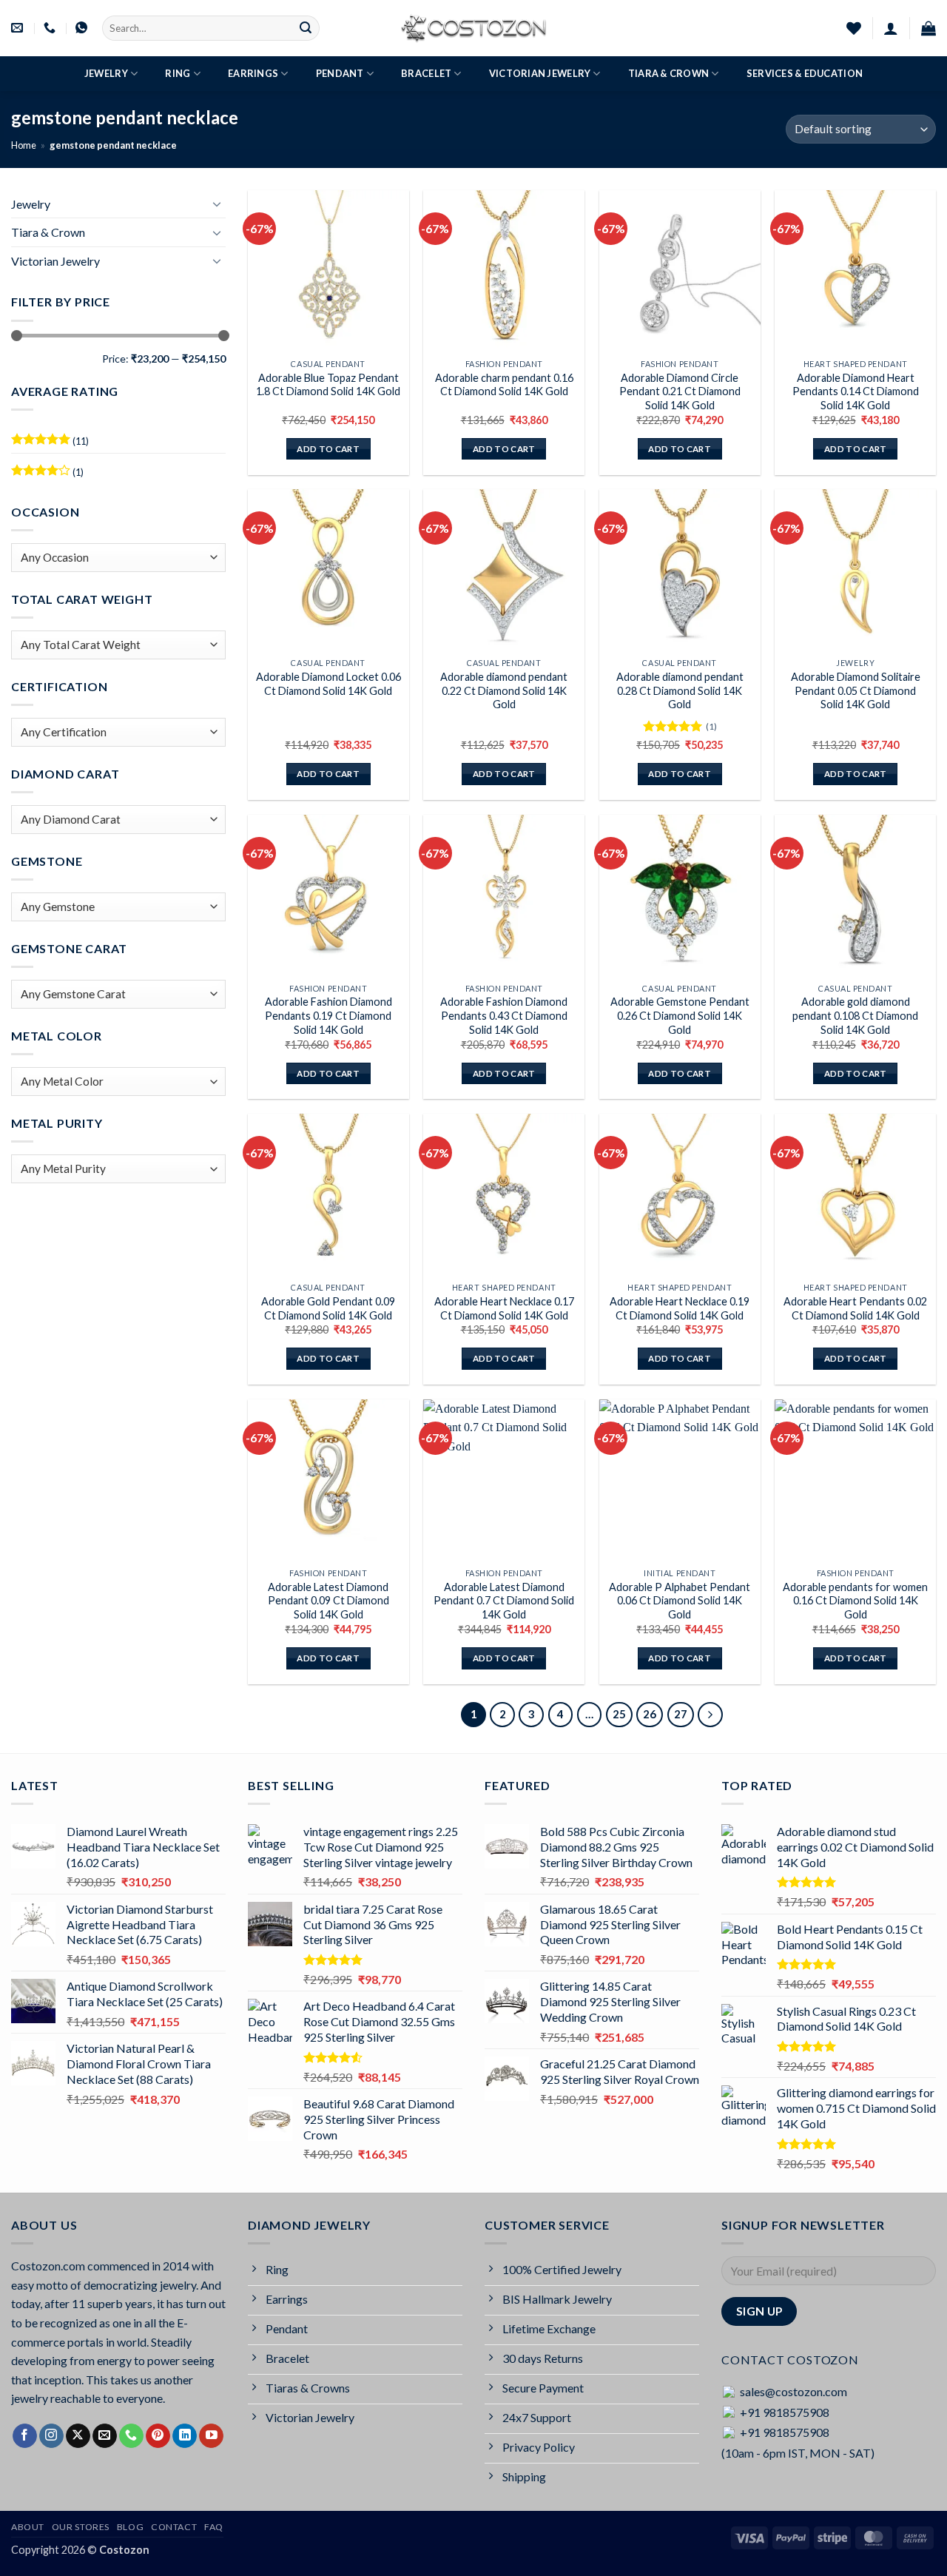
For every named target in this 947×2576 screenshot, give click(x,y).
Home (24, 145)
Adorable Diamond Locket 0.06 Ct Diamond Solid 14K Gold (328, 684)
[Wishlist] (854, 28)
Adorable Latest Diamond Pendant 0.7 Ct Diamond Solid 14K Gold (504, 1601)
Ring (178, 73)
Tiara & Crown (668, 73)
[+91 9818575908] (51, 28)
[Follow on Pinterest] (158, 2436)
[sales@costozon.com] (19, 28)
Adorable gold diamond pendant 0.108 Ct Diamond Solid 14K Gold (855, 1015)
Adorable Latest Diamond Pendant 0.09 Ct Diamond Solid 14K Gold (328, 1601)
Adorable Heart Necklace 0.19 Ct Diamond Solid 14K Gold (680, 1308)
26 (650, 1714)
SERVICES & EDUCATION (805, 73)
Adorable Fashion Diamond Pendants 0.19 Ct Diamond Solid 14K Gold (328, 1015)
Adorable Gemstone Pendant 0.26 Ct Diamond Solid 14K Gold (680, 1015)
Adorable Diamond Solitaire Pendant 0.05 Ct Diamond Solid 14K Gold (856, 690)
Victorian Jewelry (540, 73)
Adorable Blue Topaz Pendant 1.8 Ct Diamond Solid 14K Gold (328, 385)
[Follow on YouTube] (211, 2436)
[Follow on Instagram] (51, 2436)
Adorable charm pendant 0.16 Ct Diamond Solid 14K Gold (504, 385)
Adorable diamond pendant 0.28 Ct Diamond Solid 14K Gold (680, 690)
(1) (47, 475)
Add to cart (328, 449)
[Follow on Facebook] (25, 2436)
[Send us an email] (105, 2436)
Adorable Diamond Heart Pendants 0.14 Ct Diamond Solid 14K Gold (856, 391)
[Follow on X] (78, 2436)
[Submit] (306, 28)
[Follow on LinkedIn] (185, 2436)
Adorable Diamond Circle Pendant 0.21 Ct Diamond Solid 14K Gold (680, 391)
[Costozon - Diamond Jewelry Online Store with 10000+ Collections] (473, 28)
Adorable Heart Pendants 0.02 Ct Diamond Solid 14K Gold (855, 1308)
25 (619, 1714)
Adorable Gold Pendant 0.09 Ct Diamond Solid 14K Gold (328, 1308)
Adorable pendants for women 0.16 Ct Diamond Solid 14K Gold (855, 1601)
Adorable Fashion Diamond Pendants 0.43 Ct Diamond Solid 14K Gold (504, 1015)
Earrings (253, 73)
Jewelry (106, 73)
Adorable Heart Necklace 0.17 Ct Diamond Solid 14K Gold (504, 1308)
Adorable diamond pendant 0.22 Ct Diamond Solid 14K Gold (504, 690)
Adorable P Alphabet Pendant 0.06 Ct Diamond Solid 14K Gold (680, 1601)
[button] (891, 28)
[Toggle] (217, 204)
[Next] (710, 1715)
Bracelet (426, 73)
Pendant (340, 73)
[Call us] (131, 2436)
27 (681, 1714)
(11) (50, 444)
